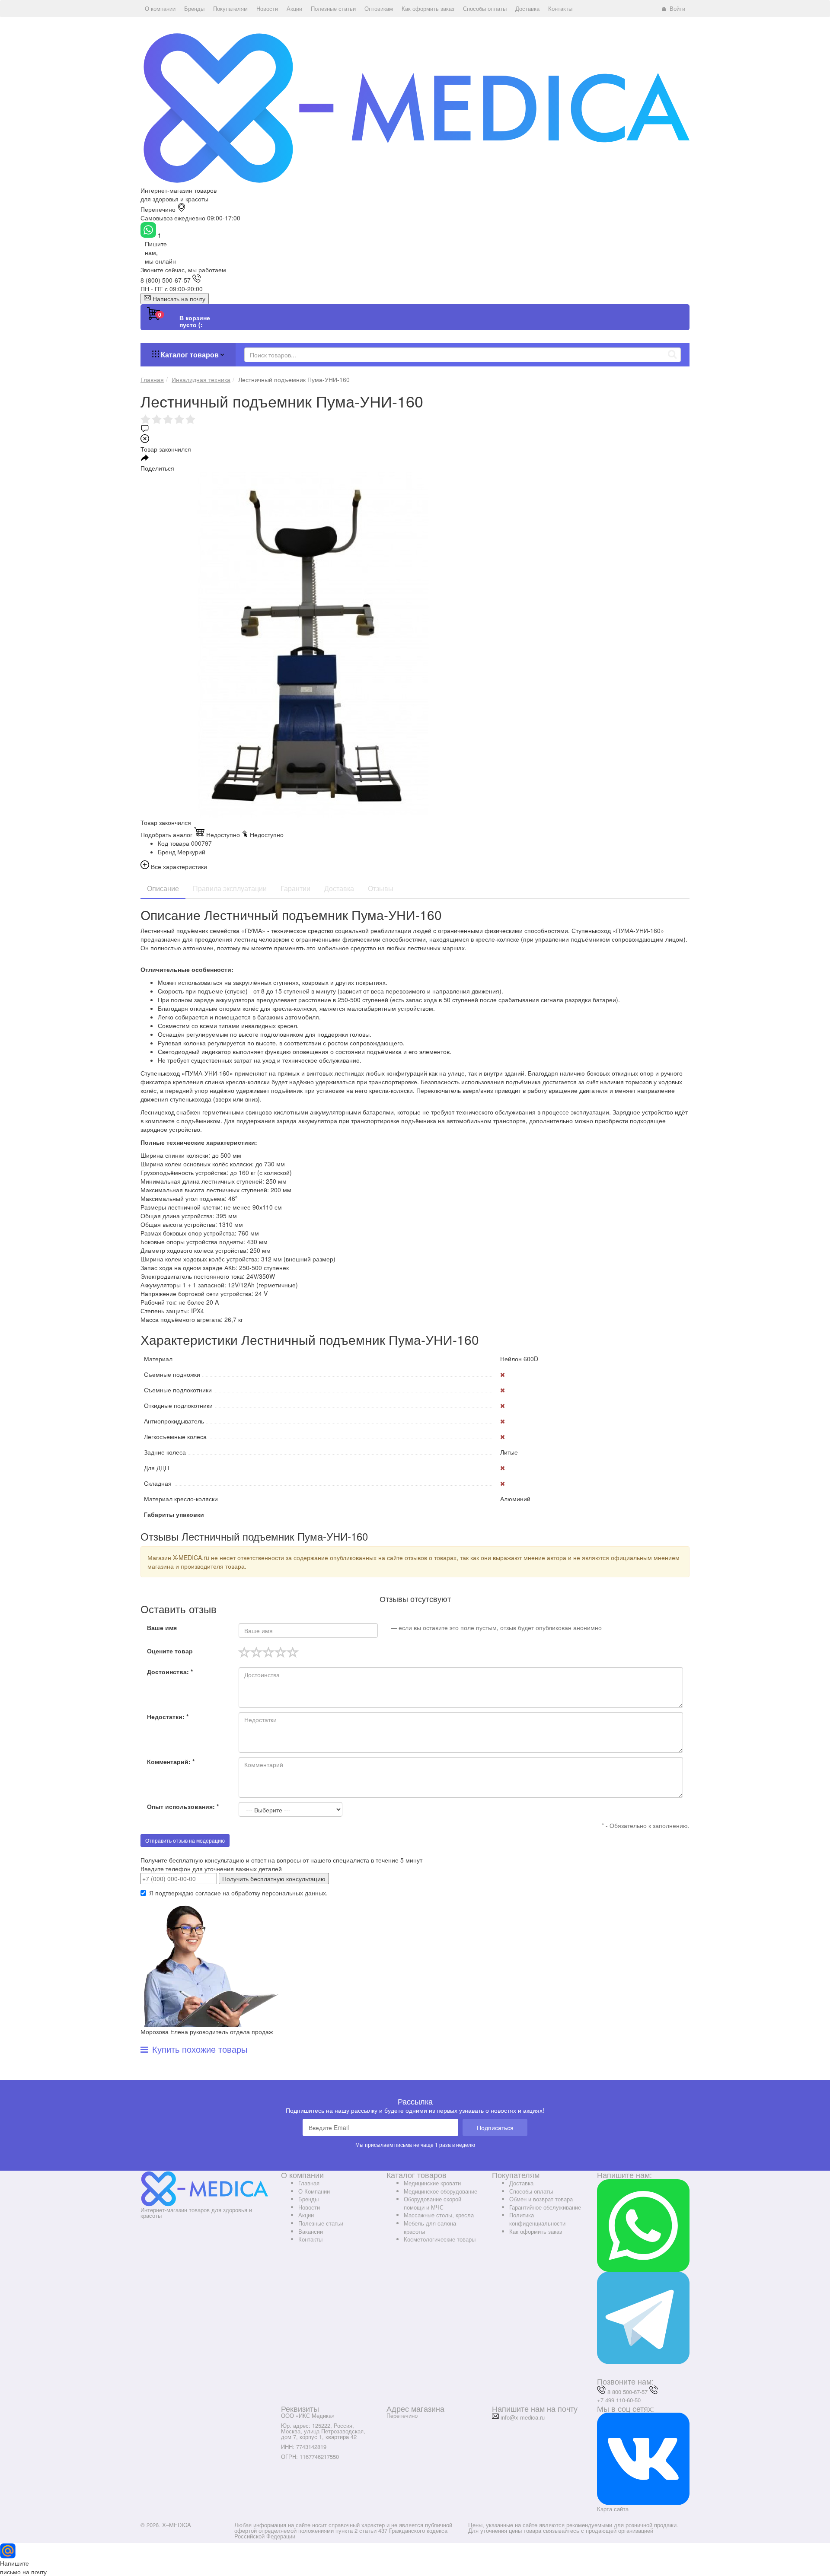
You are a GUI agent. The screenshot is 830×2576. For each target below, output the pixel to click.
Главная (309, 2183)
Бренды (308, 2199)
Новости (309, 2207)
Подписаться (495, 2127)
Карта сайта (613, 2509)
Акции (306, 2215)
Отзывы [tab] (381, 888)
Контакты (310, 2239)
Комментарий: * (171, 1761)
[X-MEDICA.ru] (415, 107)
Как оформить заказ (536, 2231)
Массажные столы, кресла (439, 2215)
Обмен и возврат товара (541, 2199)
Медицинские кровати (432, 2183)
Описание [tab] (163, 888)
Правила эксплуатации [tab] (230, 888)
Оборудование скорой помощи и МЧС (433, 2203)
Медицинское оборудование (441, 2191)
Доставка (521, 2183)
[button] (160, 9)
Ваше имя (162, 1627)
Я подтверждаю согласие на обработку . (238, 1893)
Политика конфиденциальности (537, 2219)
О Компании (314, 2191)
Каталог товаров (190, 355)
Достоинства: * (170, 1672)
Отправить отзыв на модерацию (185, 1840)
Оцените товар (170, 1651)
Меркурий (191, 852)
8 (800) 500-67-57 (166, 280)
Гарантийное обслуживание (545, 2207)
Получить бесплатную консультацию (274, 1879)
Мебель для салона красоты (430, 2227)
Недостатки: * (168, 1716)
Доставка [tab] (339, 888)
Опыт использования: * (183, 1806)
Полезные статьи (321, 2223)
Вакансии (311, 2231)
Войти (677, 8)
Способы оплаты (531, 2191)
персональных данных (294, 1893)
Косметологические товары (440, 2239)
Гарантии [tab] (295, 888)
